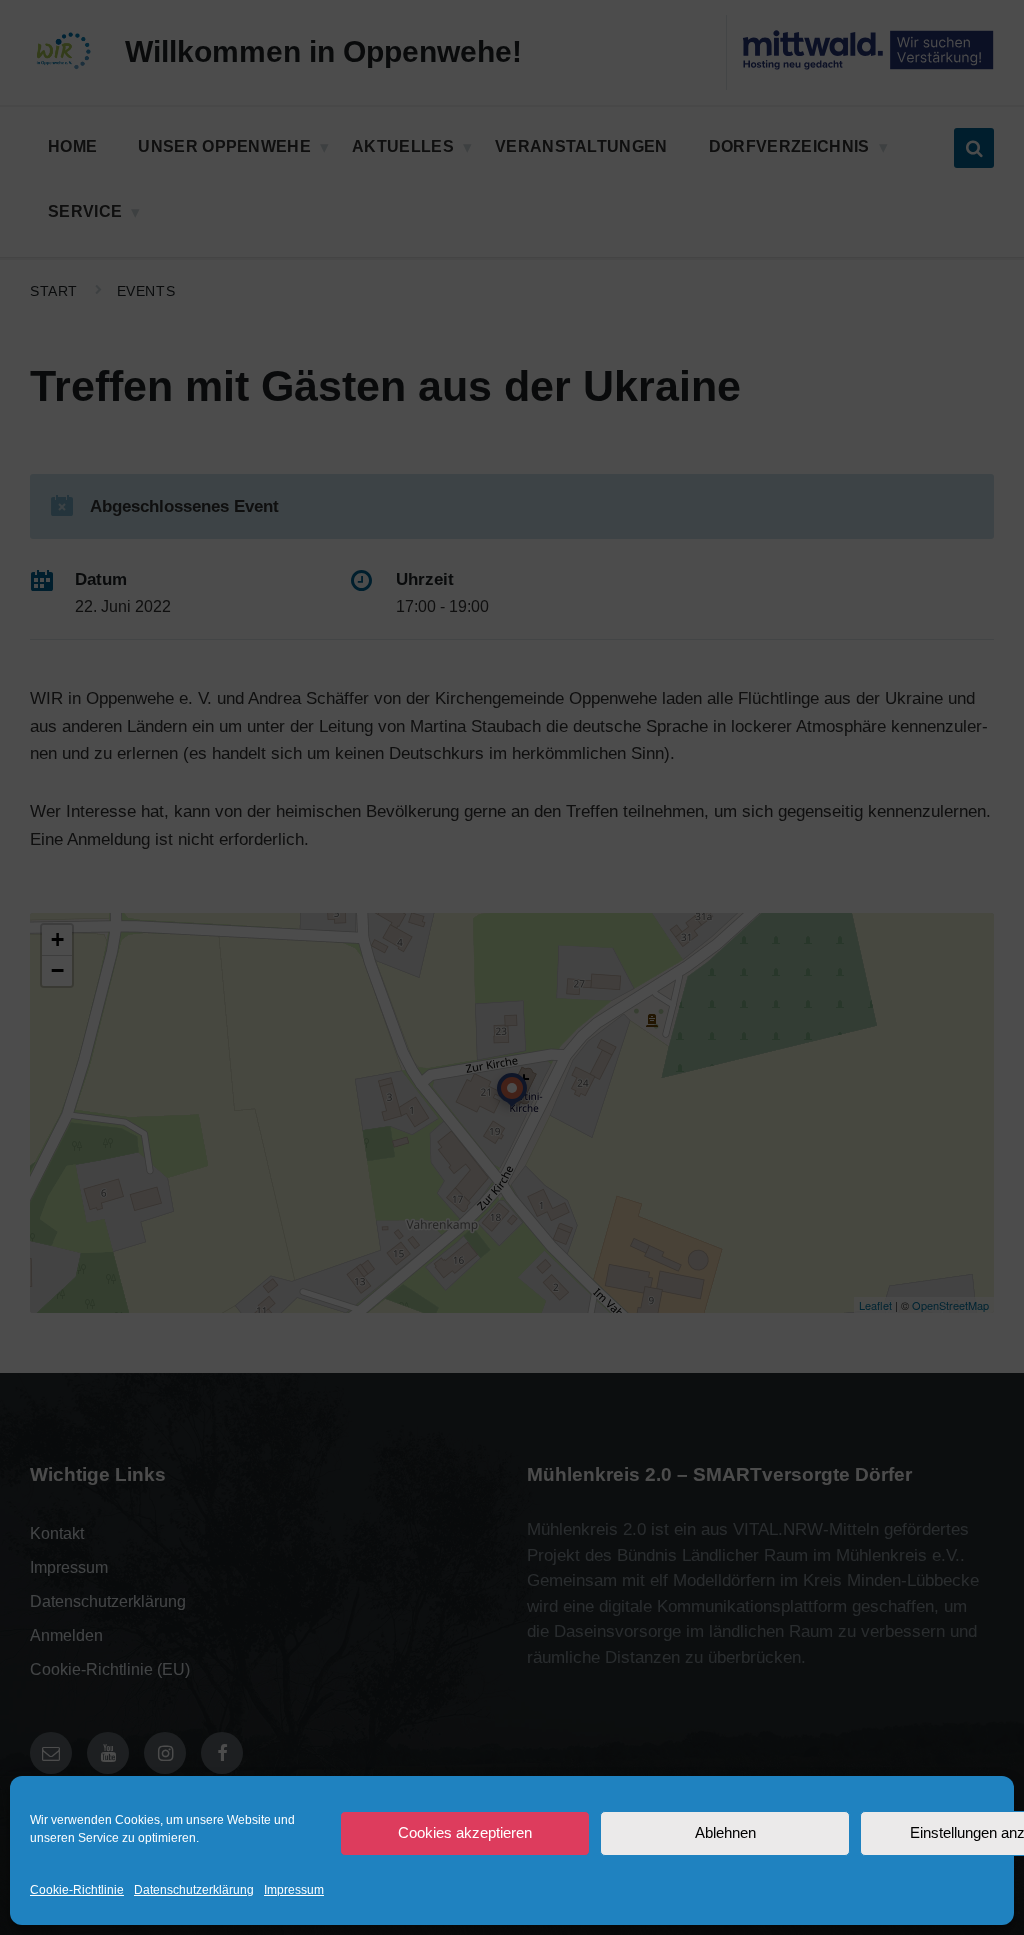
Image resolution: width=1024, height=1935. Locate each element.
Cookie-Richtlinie (77, 1890)
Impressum (294, 1890)
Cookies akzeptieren (465, 1832)
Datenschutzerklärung (194, 1890)
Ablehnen (725, 1832)
